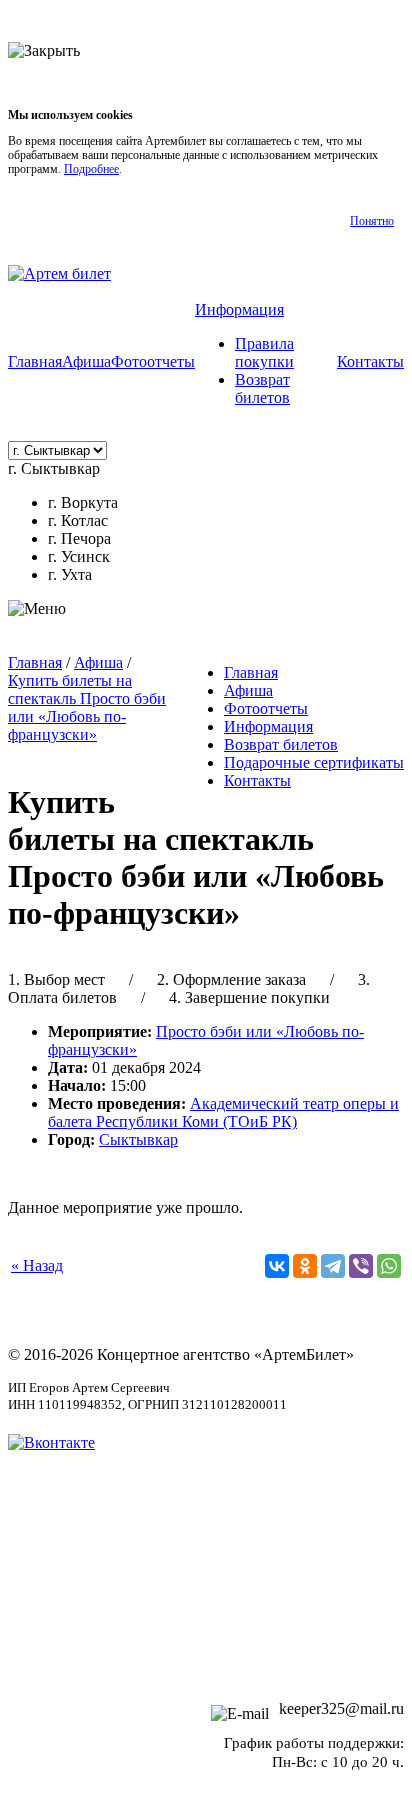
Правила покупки (264, 352)
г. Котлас (78, 520)
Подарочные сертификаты (314, 762)
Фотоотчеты (153, 361)
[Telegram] (333, 1266)
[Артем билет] (59, 273)
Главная (35, 361)
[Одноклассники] (305, 1266)
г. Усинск (79, 556)
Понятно (372, 221)
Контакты (370, 361)
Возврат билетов (262, 388)
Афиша (86, 361)
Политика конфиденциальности (206, 1612)
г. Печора (79, 538)
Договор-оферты (206, 1556)
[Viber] (361, 1266)
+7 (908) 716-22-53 (341, 1674)
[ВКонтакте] (277, 1266)
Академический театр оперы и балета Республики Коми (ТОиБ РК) (223, 1112)
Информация (239, 309)
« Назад (37, 1265)
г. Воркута (83, 502)
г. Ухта (70, 574)
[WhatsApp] (389, 1266)
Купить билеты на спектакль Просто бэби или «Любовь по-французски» (87, 707)
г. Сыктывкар (54, 468)
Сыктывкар (138, 1139)
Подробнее (91, 169)
